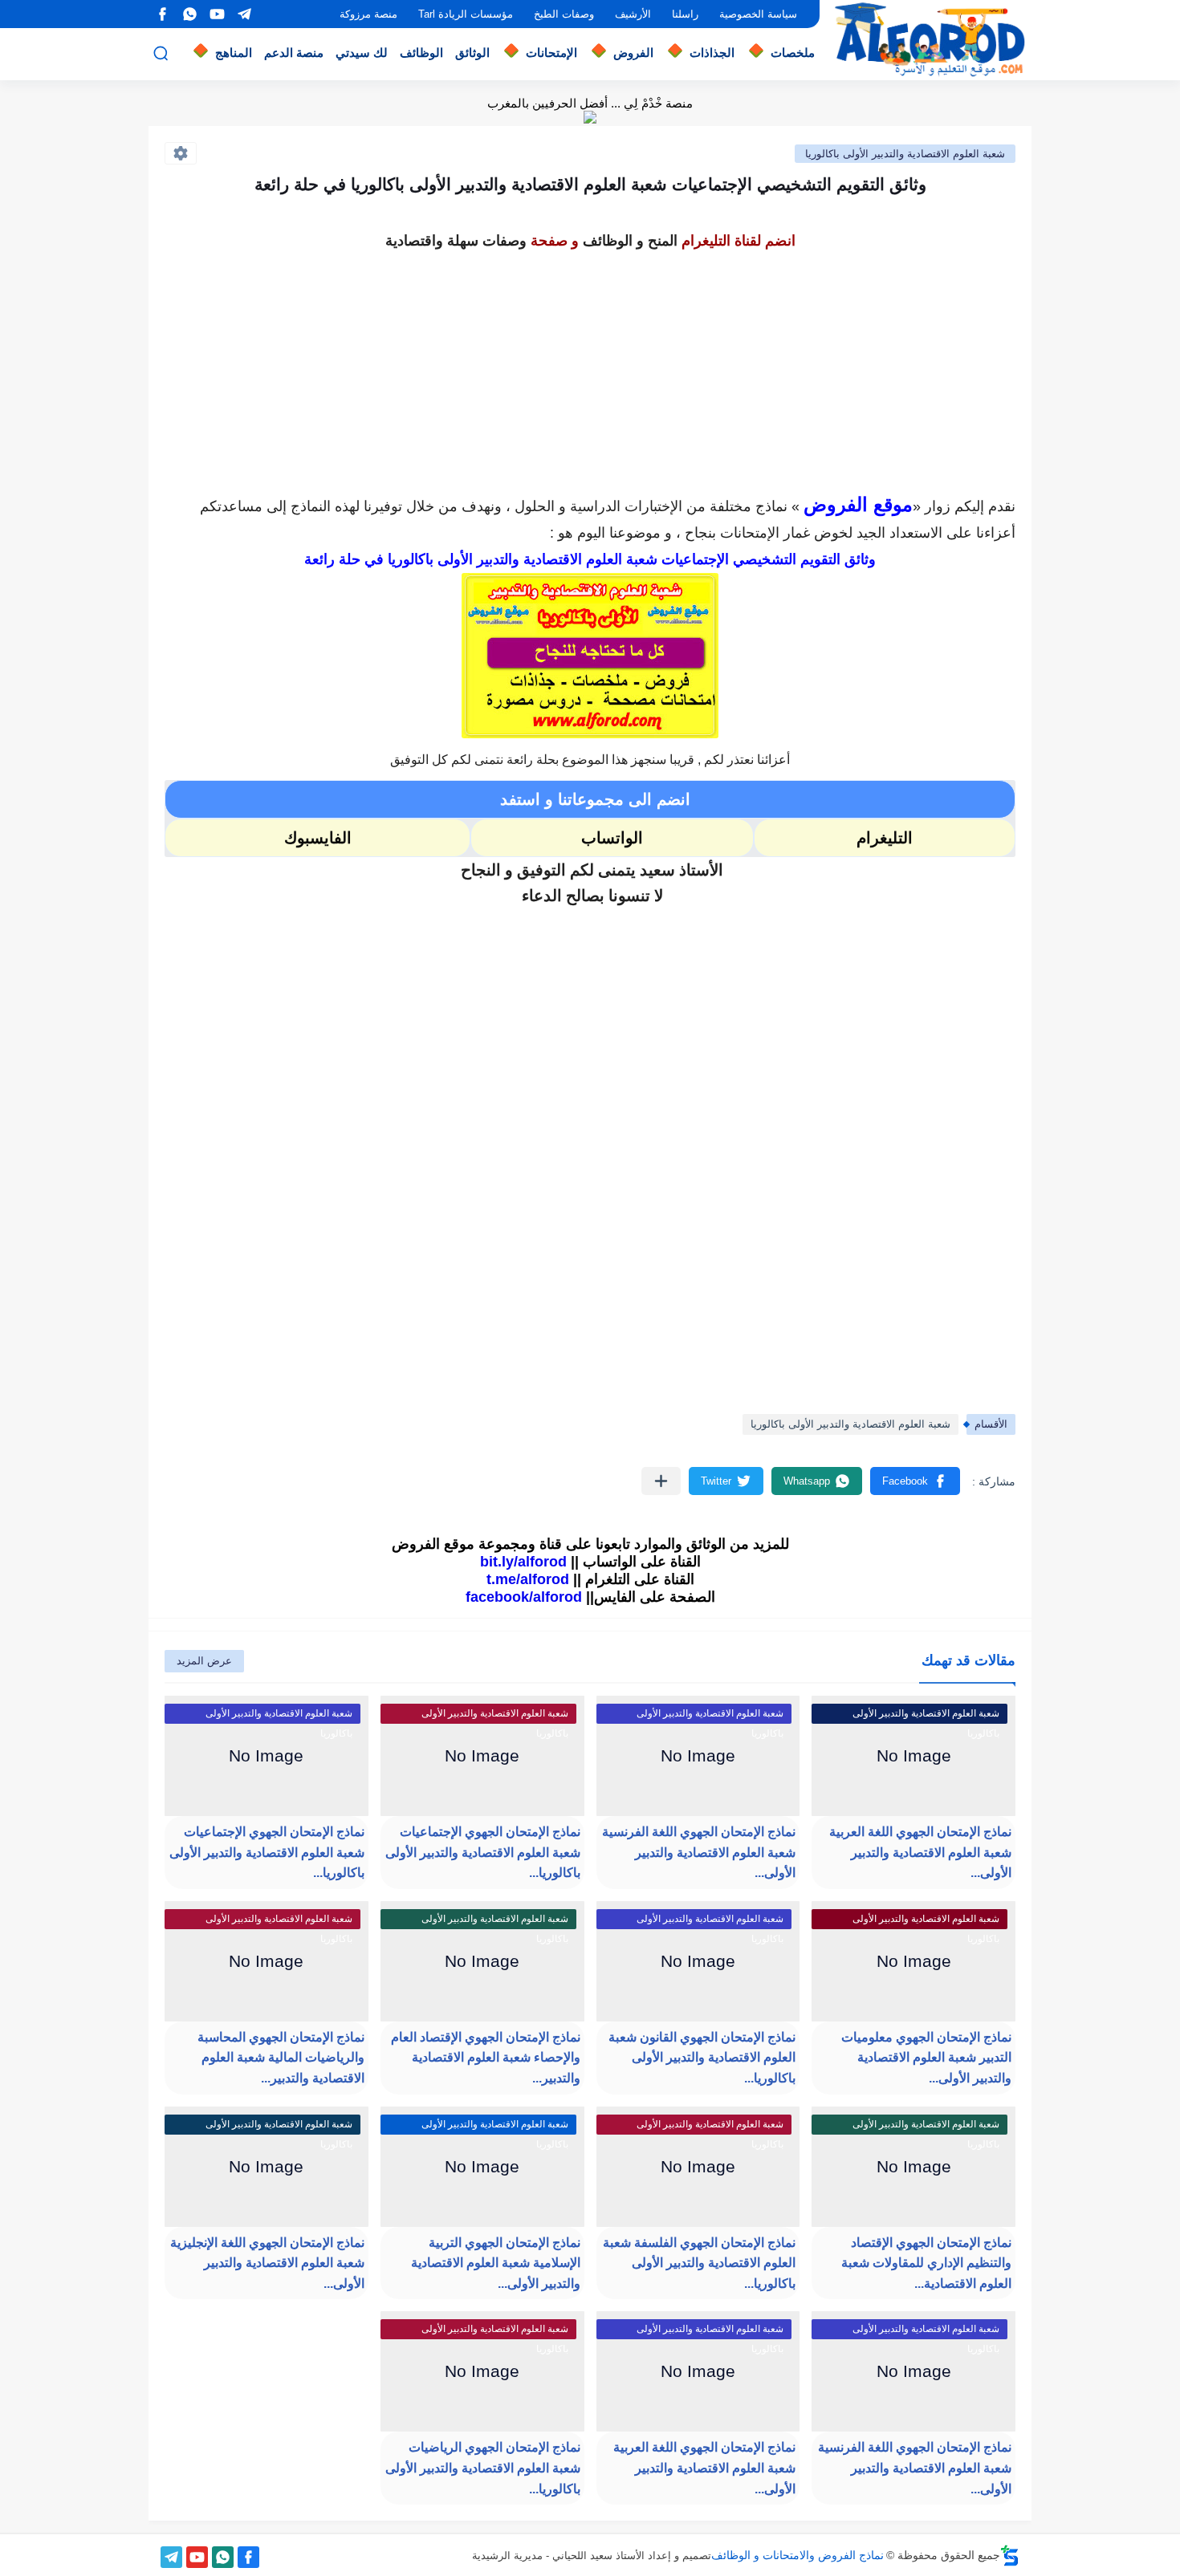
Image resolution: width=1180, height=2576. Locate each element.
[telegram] (244, 14)
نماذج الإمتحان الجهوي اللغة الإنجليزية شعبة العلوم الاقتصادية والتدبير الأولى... (267, 2263)
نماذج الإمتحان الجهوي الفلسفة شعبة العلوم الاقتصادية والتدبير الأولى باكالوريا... (699, 2263)
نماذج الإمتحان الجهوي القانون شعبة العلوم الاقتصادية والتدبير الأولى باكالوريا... (702, 2058)
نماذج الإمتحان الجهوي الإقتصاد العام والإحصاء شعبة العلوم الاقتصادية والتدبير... (486, 2058)
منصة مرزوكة (368, 14)
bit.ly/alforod (523, 1562)
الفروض (633, 53)
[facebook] (162, 14)
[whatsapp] (189, 14)
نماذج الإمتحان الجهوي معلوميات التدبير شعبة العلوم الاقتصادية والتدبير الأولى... (926, 2058)
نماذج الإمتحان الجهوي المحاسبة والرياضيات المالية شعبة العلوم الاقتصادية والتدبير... (281, 2058)
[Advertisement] (590, 368)
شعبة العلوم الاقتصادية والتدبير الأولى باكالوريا (905, 154)
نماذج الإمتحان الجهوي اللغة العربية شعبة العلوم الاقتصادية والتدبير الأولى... (920, 1852)
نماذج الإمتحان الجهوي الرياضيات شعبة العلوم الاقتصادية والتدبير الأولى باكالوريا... (483, 2468)
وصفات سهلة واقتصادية (456, 241)
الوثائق (472, 53)
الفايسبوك (318, 838)
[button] (915, 1481)
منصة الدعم (294, 53)
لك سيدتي (362, 53)
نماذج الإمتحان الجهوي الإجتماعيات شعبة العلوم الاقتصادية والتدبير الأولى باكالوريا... (483, 1852)
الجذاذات (712, 53)
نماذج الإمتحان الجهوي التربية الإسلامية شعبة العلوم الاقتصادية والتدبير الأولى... (496, 2263)
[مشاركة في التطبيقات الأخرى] (661, 1481)
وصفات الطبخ (564, 14)
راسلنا (685, 14)
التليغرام (885, 838)
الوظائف (421, 53)
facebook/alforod (524, 1597)
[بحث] (161, 53)
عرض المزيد (204, 1661)
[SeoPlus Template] (1010, 2556)
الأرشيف (633, 14)
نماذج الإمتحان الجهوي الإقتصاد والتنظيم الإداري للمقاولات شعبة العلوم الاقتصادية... (926, 2263)
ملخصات (793, 53)
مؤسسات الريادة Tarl (466, 14)
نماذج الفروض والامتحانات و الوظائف (798, 2555)
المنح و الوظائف (630, 241)
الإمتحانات (551, 53)
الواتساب (612, 838)
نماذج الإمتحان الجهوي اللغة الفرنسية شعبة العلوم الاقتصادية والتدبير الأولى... (699, 1852)
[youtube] (217, 14)
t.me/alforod (528, 1579)
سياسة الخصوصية (758, 14)
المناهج (234, 53)
